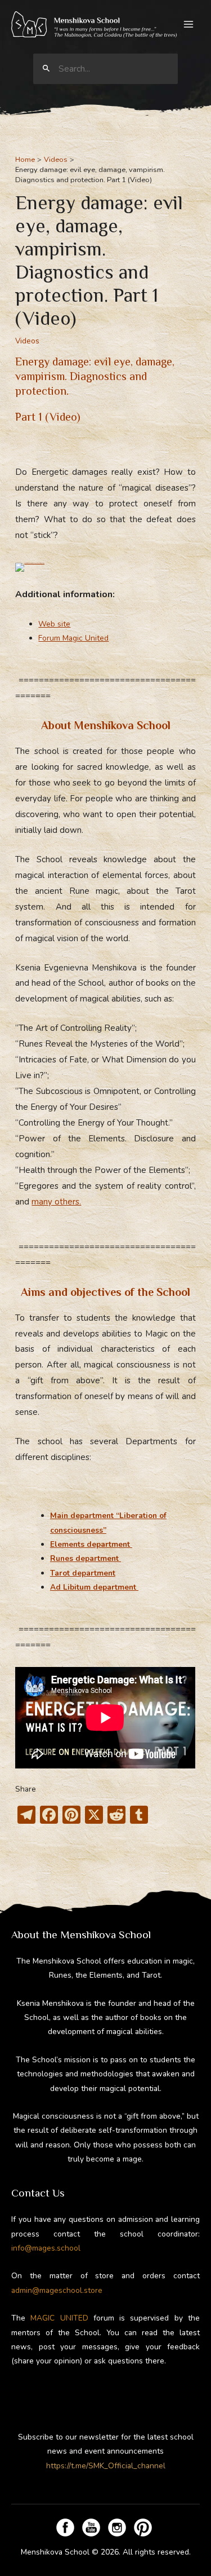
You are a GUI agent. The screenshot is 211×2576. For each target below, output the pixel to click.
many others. (56, 1202)
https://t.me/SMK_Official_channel (106, 2466)
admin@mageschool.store (57, 2290)
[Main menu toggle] (189, 25)
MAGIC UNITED (59, 2318)
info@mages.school (46, 2248)
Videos (27, 341)
